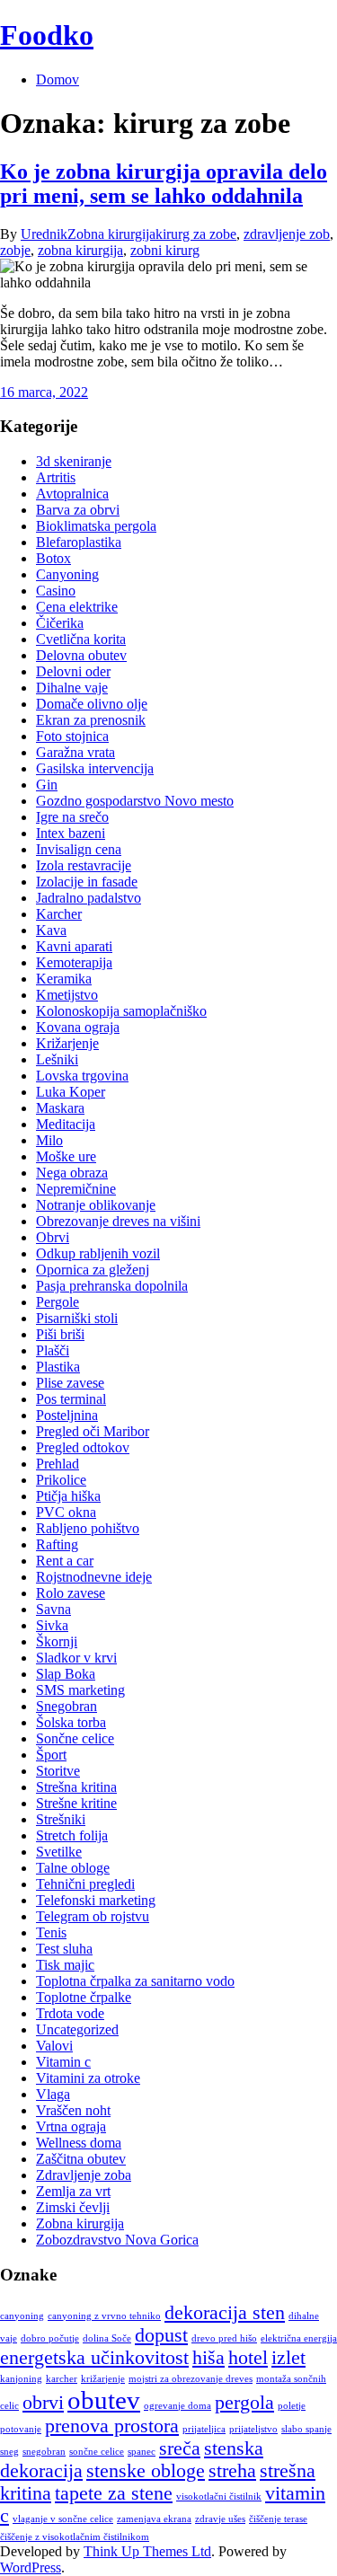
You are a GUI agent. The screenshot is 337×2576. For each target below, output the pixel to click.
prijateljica (204, 2429)
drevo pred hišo (224, 2338)
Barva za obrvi (78, 510)
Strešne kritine (76, 1803)
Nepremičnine (76, 1189)
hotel (248, 2358)
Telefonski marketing (96, 1900)
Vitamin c (63, 2062)
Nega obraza (72, 1173)
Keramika (64, 979)
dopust (161, 2335)
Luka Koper (71, 1092)
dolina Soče (107, 2338)
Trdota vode (70, 2013)
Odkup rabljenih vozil (98, 1253)
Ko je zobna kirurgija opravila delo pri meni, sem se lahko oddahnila (164, 184)
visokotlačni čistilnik (219, 2497)
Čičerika (60, 623)
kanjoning (21, 2379)
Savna (53, 1609)
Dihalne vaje (72, 688)
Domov (58, 79)
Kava (51, 930)
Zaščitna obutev (81, 2159)
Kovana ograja (78, 1027)
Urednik (44, 234)
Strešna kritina (76, 1787)
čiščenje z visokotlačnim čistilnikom (75, 2537)
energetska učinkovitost (94, 2358)
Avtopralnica (72, 494)
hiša (208, 2358)
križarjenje (103, 2379)
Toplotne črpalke (84, 1997)
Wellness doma (79, 2143)
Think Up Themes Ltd (147, 2551)
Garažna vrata (75, 752)
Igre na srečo (72, 817)
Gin (47, 785)
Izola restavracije (84, 865)
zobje (15, 250)
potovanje (21, 2429)
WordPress (31, 2567)
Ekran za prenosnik (91, 720)
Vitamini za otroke (88, 2078)
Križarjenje (67, 1043)
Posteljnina (67, 1415)
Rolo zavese (71, 1593)
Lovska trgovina (82, 1076)
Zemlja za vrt (73, 2191)
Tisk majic (65, 1965)
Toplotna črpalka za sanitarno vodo (135, 1981)
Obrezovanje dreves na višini (118, 1221)
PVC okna (66, 1512)
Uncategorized (77, 2029)
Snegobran (67, 1706)
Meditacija (66, 1124)
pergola (244, 2403)
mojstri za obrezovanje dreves (191, 2379)
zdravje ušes (220, 2519)
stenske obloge (146, 2471)
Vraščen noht (73, 2110)
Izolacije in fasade (87, 882)
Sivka (52, 1625)
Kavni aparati (74, 946)
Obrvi (53, 1237)
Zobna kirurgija (111, 234)
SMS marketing (80, 1690)
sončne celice (97, 2452)
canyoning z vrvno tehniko (104, 2316)
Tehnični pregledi (85, 1884)
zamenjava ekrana (154, 2519)
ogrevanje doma (177, 2406)
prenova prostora (112, 2426)
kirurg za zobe (196, 234)
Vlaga (53, 2094)
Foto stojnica (72, 736)
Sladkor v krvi (76, 1658)
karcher (62, 2379)
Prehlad (58, 1464)
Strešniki (61, 1819)
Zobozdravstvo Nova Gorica (117, 2240)
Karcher (59, 914)
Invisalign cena (79, 849)
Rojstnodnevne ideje (94, 1577)
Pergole (58, 1302)
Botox (53, 558)
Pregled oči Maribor (93, 1431)
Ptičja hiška (68, 1496)
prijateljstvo (253, 2429)
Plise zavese (70, 1383)
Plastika (58, 1367)
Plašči (53, 1350)
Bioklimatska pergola (96, 526)
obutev (104, 2400)
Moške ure (66, 1156)
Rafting (57, 1544)
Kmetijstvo (67, 995)
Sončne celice (75, 1738)
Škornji (57, 1641)
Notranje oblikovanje (96, 1205)
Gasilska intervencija (95, 768)
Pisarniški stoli (77, 1318)
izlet (288, 2358)
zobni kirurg (165, 250)
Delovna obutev (81, 655)
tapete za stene (114, 2493)
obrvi (43, 2403)
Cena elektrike (77, 607)
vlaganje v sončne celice (63, 2519)
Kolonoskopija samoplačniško (121, 1011)
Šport (51, 1755)
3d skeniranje (74, 461)
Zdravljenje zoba (84, 2175)
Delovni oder (73, 671)
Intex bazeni (71, 833)
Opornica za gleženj (93, 1270)
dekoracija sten (225, 2313)
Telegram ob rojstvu (93, 1916)
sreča (180, 2448)
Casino (56, 591)
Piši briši (60, 1334)
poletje (292, 2406)
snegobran (44, 2452)
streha (232, 2471)
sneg (9, 2452)
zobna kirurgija (80, 250)
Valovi (54, 2046)
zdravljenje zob (287, 234)
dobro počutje (50, 2338)
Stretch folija (72, 1835)
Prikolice (61, 1480)
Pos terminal (71, 1399)
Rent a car (65, 1561)
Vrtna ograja (71, 2126)
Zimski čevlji (73, 2207)
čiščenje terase (278, 2519)
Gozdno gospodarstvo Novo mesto (135, 801)
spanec (142, 2452)
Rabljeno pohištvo (88, 1528)
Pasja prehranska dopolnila (112, 1286)
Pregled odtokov (83, 1447)
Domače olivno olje (92, 704)
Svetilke (59, 1852)
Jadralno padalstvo (89, 898)
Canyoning (67, 574)
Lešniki (57, 1059)
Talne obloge (73, 1868)
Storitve (58, 1771)
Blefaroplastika (79, 542)
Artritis (56, 477)
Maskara (60, 1108)
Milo (49, 1140)
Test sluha (64, 1949)
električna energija (299, 2338)
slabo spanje (306, 2429)
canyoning (22, 2316)
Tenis (51, 1932)
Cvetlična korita (81, 639)
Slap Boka (66, 1674)
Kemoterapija (74, 962)
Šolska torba (71, 1722)
